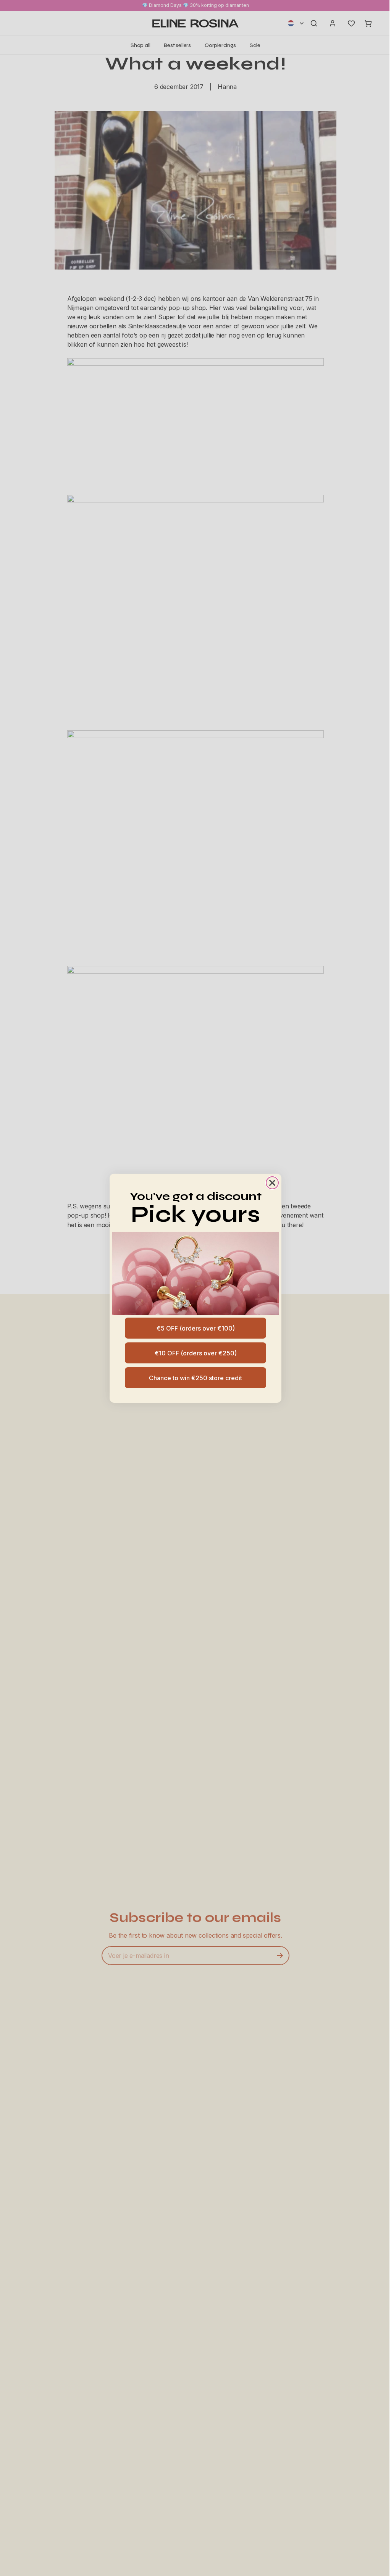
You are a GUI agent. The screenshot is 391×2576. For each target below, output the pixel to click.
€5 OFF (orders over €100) (196, 1328)
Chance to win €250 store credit (195, 1378)
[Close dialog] (272, 1183)
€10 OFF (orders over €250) (196, 1353)
